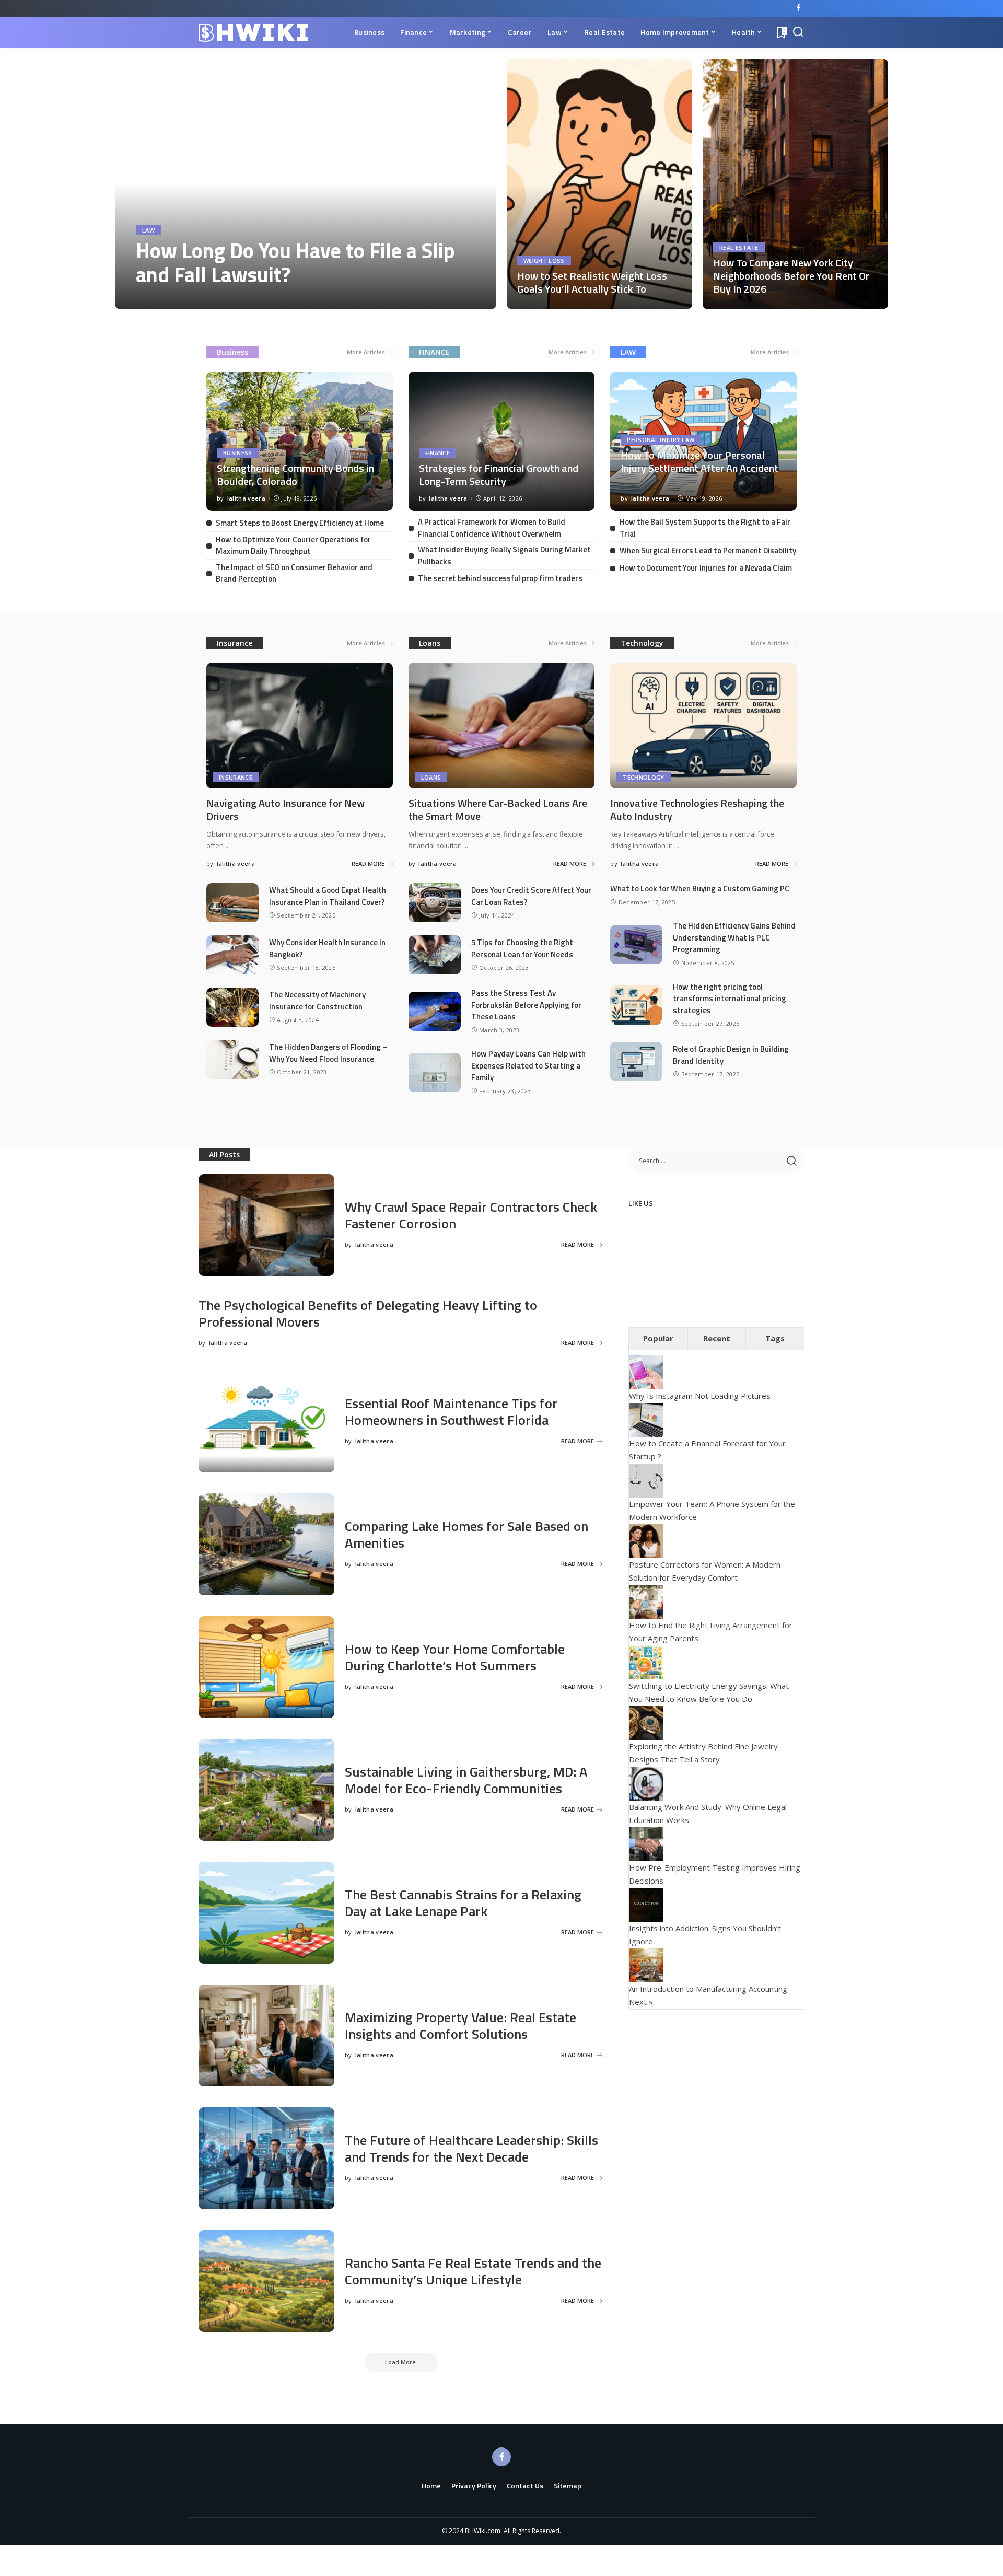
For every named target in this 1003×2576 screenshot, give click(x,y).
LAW (628, 352)
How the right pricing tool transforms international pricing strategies (730, 999)
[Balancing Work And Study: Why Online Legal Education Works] (646, 1782)
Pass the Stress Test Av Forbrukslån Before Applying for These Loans (526, 1005)
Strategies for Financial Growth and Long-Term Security (499, 474)
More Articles (366, 352)
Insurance (235, 643)
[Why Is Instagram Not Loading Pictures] (646, 1372)
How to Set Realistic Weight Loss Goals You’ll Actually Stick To (592, 282)
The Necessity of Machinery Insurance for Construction (317, 1001)
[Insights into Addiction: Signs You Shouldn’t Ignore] (646, 1904)
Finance (438, 453)
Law (148, 230)
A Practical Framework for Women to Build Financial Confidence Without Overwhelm (492, 528)
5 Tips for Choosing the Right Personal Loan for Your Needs (522, 948)
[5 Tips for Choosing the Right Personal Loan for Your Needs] (435, 955)
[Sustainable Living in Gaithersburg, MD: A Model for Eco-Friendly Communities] (266, 1790)
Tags (775, 1338)
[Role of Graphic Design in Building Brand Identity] (636, 1061)
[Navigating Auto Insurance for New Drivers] (300, 726)
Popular (658, 1338)
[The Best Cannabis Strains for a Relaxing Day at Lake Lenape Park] (266, 1913)
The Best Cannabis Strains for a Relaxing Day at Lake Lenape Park (463, 1903)
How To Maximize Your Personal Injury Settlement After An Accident (699, 461)
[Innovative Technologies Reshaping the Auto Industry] (703, 726)
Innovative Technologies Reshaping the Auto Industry (697, 809)
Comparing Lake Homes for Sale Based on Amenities (466, 1535)
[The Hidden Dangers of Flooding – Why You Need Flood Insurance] (232, 1059)
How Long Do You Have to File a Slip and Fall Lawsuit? (295, 263)
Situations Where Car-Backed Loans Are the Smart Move (498, 809)
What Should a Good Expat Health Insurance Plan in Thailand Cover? (328, 896)
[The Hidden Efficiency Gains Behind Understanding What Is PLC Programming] (636, 944)
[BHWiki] (253, 33)
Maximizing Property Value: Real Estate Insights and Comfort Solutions (460, 2026)
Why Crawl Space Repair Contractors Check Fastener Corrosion (471, 1215)
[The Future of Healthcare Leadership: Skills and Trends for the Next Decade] (266, 2158)
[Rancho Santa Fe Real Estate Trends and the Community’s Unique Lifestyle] (266, 2281)
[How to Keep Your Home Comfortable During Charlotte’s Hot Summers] (266, 1667)
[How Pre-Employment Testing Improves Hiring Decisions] (646, 1843)
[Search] (798, 32)
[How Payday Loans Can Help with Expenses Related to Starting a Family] (435, 1072)
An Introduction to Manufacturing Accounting (708, 1989)
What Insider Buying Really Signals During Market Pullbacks (504, 555)
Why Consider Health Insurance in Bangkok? (327, 948)
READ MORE (451, 299)
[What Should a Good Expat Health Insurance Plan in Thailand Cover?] (232, 903)
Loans (430, 643)
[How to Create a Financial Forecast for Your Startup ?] (646, 1419)
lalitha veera (165, 299)
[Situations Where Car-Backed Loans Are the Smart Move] (502, 726)
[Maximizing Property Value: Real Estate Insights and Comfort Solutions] (266, 2035)
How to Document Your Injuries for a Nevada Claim (706, 568)
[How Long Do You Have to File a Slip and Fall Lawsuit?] (306, 184)
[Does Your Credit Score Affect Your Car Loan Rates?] (435, 903)
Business (232, 352)
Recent (717, 1338)
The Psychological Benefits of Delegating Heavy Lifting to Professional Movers (368, 1314)
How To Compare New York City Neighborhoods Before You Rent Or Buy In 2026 (791, 276)
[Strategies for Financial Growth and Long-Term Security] (502, 441)
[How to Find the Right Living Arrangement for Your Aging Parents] (646, 1600)
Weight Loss (544, 260)
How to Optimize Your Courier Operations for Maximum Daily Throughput (293, 546)
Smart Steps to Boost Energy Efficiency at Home (300, 523)
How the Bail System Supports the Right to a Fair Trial (705, 528)
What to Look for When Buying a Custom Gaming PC (700, 889)
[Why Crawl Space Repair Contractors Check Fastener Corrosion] (266, 1225)
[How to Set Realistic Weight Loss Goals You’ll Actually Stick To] (599, 184)
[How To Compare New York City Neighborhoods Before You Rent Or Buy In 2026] (795, 184)
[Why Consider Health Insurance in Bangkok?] (232, 955)
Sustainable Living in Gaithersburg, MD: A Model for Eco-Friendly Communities (466, 1780)
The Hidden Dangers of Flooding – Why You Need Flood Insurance (328, 1053)
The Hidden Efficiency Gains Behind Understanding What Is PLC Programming (734, 937)
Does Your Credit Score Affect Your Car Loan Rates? (531, 896)
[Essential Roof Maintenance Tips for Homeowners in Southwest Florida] (266, 1422)
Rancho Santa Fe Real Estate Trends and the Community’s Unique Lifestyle (473, 2271)
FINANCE (434, 352)
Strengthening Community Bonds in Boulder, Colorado (295, 474)
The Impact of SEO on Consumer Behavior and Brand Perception (294, 573)
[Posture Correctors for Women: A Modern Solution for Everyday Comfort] (646, 1540)
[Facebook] (798, 8)
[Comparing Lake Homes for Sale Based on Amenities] (266, 1544)
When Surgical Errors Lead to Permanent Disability (708, 550)
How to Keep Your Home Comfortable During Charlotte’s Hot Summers (455, 1657)
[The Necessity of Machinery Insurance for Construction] (232, 1007)
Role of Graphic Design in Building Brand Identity (731, 1055)
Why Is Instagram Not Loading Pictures (700, 1396)
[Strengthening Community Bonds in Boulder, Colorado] (300, 441)
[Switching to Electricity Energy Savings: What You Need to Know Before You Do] (646, 1661)
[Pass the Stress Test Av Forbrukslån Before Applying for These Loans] (435, 1011)
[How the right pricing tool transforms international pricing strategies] (636, 1005)
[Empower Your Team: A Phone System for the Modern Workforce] (646, 1479)
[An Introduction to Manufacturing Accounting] (646, 1964)
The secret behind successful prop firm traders (500, 578)
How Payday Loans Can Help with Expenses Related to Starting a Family (528, 1065)
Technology (642, 643)
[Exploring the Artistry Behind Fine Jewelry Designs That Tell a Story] (646, 1722)
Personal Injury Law (661, 440)
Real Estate (739, 247)
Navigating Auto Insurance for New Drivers (285, 809)
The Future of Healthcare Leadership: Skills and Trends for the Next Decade (471, 2149)
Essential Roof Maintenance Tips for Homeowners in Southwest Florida (451, 1412)
